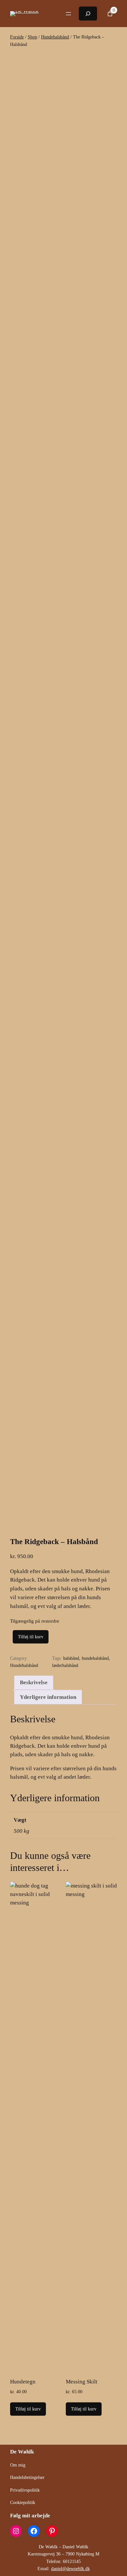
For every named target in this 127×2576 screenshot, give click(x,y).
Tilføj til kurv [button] (28, 2409)
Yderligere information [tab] (48, 1697)
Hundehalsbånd (55, 37)
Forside (17, 37)
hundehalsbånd (95, 1658)
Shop (32, 37)
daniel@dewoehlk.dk (71, 2569)
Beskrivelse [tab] (34, 1682)
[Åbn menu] (68, 14)
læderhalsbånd (65, 1665)
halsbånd (71, 1658)
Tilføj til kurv (31, 1637)
